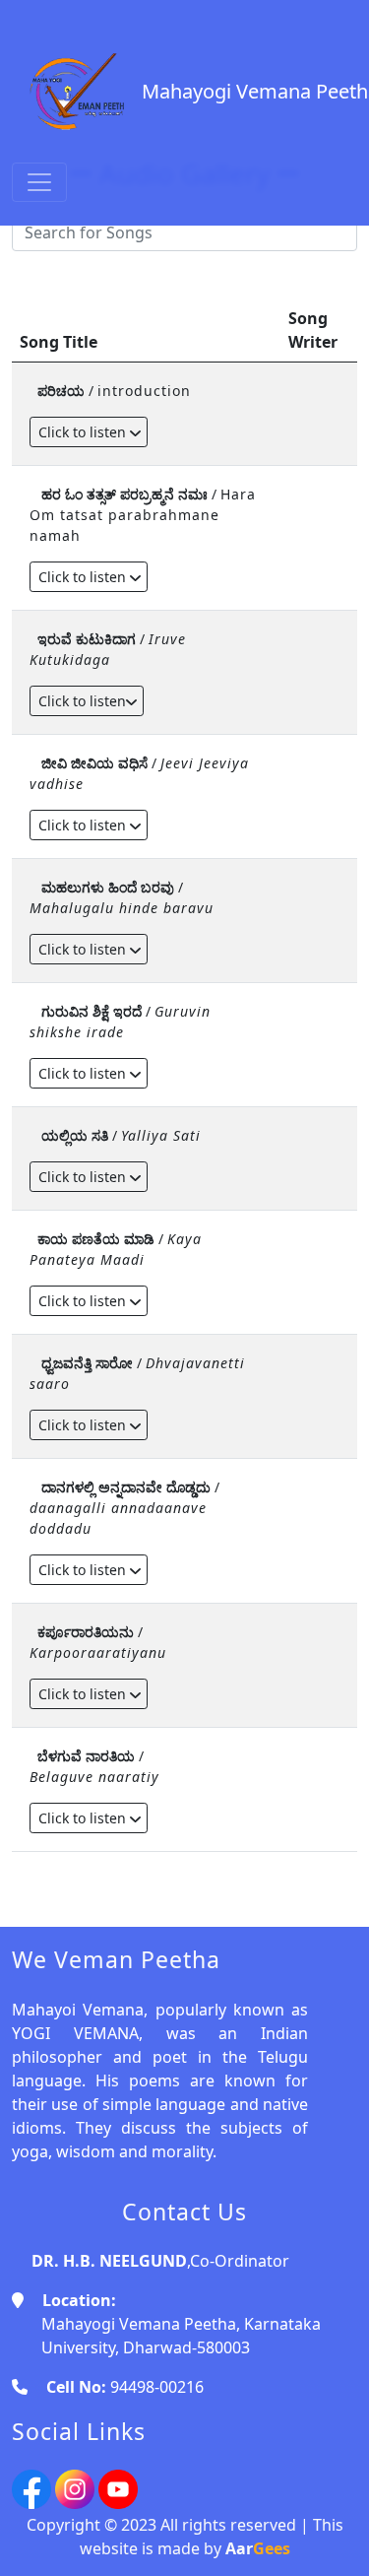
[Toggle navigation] (39, 182)
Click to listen (84, 432)
